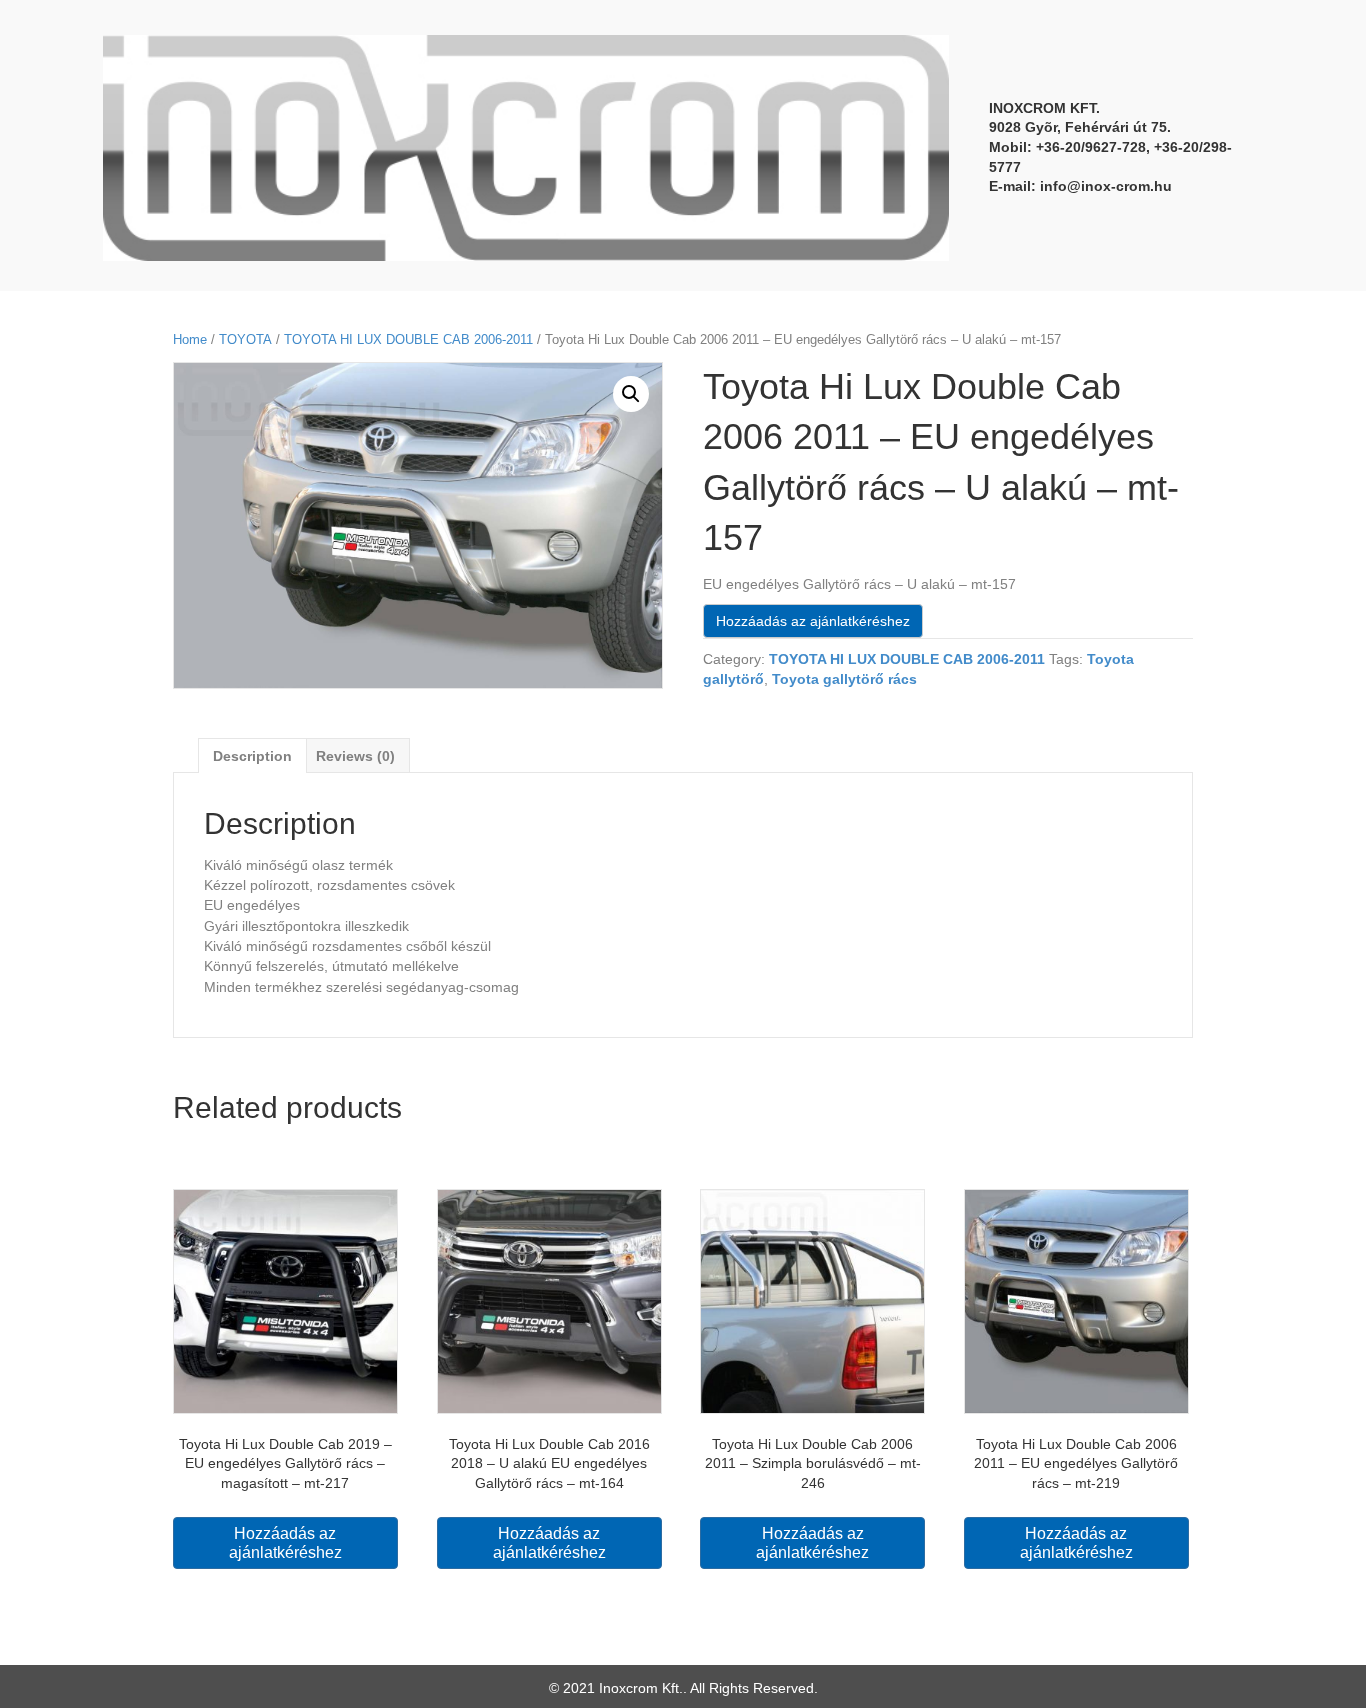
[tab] (252, 755)
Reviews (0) (355, 756)
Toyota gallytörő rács (844, 679)
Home (190, 339)
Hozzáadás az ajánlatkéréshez (813, 621)
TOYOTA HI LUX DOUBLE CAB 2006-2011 (408, 339)
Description (252, 756)
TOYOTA (245, 339)
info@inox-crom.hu (1106, 186)
